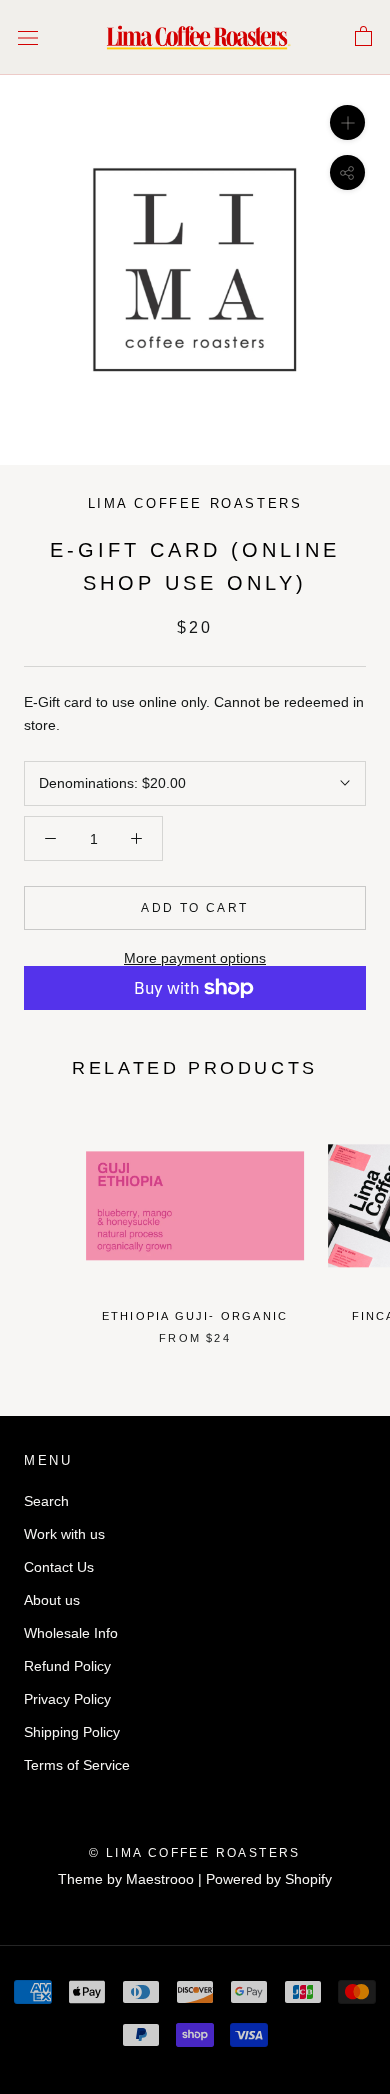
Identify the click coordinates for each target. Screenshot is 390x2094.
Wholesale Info (71, 1633)
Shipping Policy (72, 1732)
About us (52, 1600)
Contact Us (59, 1567)
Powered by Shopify (269, 1879)
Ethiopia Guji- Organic (195, 1316)
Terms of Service (77, 1765)
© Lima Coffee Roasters (195, 1853)
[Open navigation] (28, 37)
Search (46, 1501)
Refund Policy (67, 1666)
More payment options (195, 958)
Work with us (64, 1534)
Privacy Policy (67, 1699)
